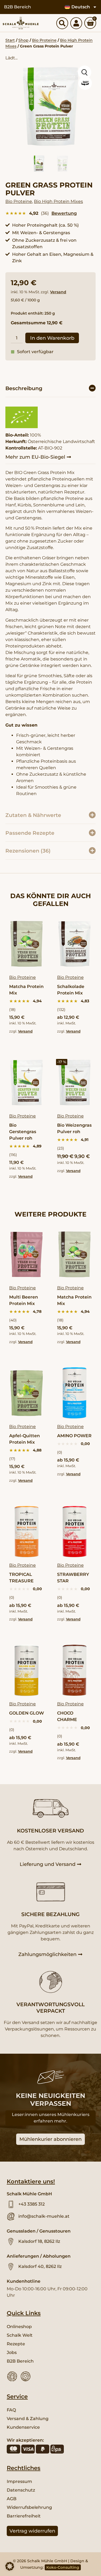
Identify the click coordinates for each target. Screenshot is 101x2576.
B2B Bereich (18, 7)
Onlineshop (19, 2327)
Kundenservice (23, 2427)
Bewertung (64, 213)
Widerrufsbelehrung (29, 2507)
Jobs (12, 2352)
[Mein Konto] (76, 23)
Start (10, 40)
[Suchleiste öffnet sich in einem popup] (62, 23)
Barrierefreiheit (24, 2516)
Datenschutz (21, 2490)
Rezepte (16, 2344)
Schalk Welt (20, 2335)
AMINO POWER (74, 1436)
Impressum (19, 2481)
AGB (12, 2499)
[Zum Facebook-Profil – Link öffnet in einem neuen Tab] (12, 2376)
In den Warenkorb (52, 338)
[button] (50, 388)
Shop (23, 40)
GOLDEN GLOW (27, 1713)
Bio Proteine (44, 40)
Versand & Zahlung (28, 2419)
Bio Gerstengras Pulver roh (23, 1132)
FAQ (11, 2410)
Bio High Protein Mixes (58, 201)
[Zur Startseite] (21, 23)
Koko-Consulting (63, 2567)
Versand (58, 292)
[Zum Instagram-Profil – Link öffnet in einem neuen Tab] (26, 2376)
